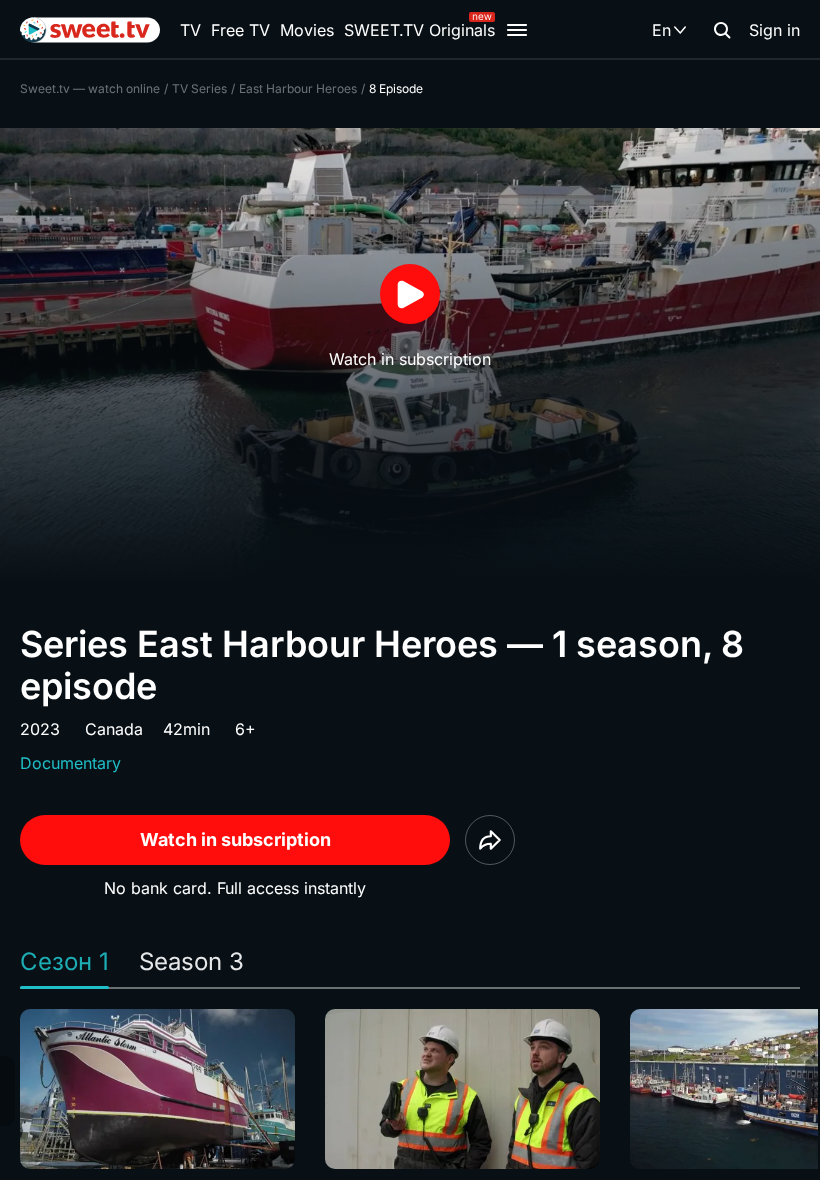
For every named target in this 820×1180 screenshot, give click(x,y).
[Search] (722, 30)
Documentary (70, 763)
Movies (307, 30)
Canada (114, 729)
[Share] (490, 840)
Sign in (774, 30)
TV (190, 30)
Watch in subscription (235, 839)
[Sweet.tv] (90, 30)
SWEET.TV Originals (419, 30)
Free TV (240, 30)
